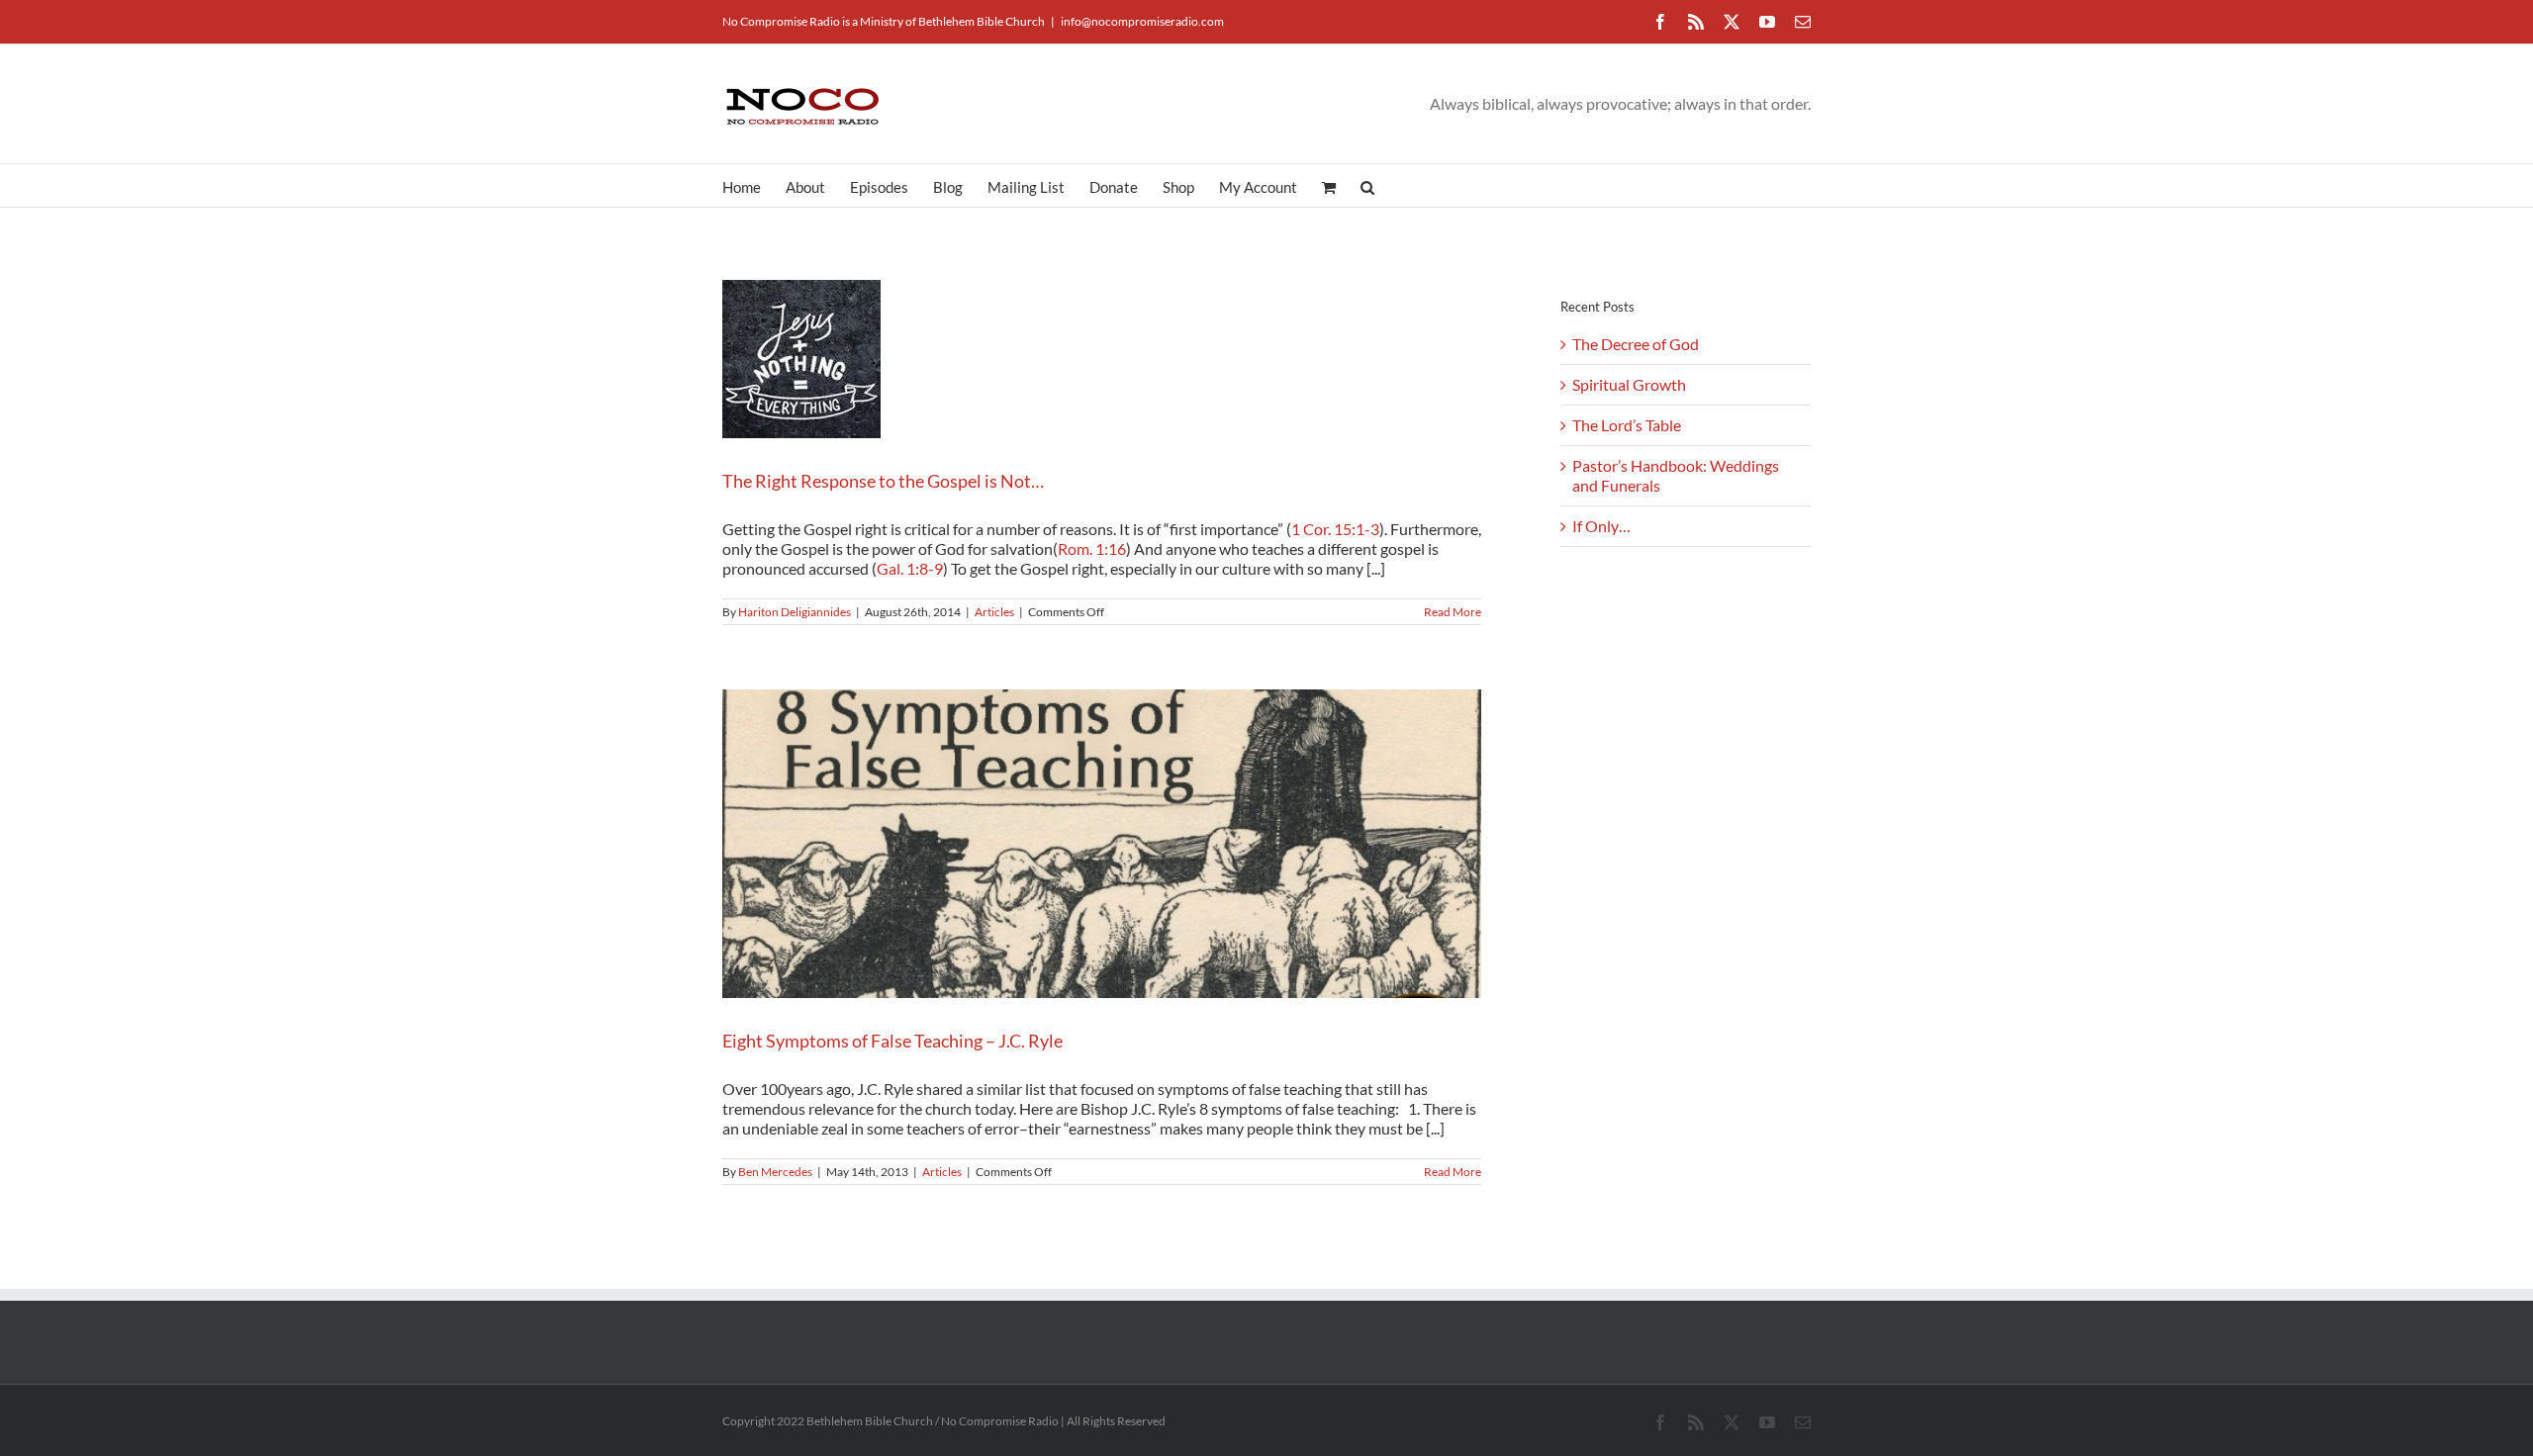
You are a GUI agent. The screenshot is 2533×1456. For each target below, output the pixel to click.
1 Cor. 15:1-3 (1335, 529)
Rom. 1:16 (1092, 548)
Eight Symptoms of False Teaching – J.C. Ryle (892, 1041)
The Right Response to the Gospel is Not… (883, 481)
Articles (994, 612)
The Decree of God (1636, 344)
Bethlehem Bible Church (982, 21)
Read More (1453, 612)
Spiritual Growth (1629, 384)
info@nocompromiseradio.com (1142, 21)
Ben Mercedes (775, 1172)
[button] (1367, 185)
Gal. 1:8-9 (910, 568)
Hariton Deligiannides (795, 612)
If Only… (1601, 526)
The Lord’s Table (1627, 425)
